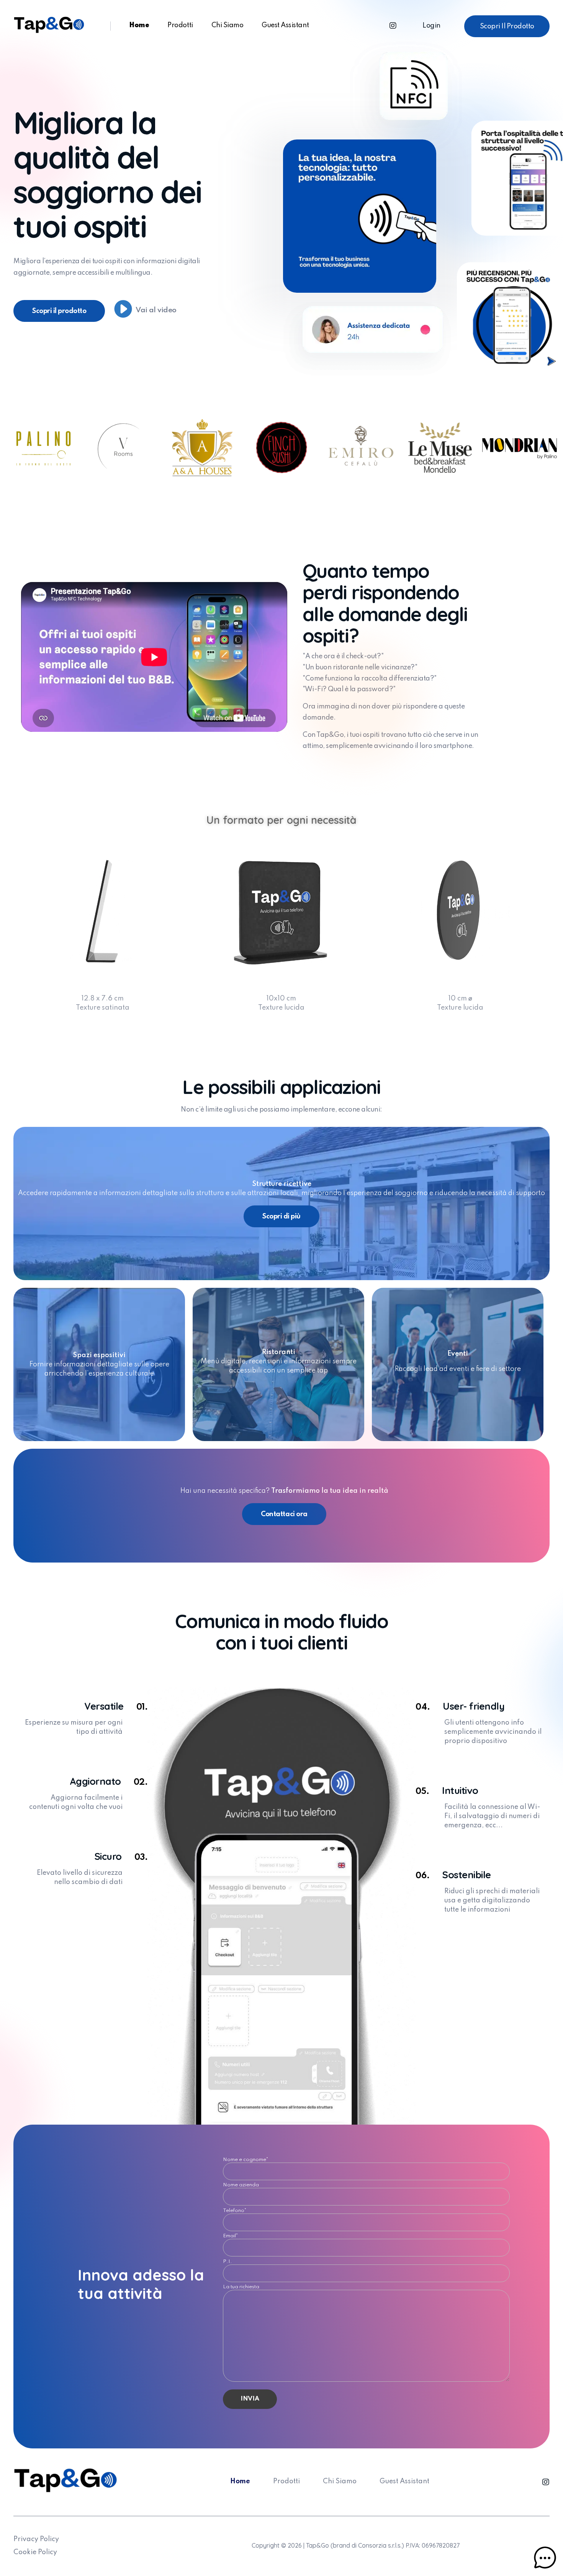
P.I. (227, 2263)
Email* (231, 2237)
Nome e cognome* (246, 2161)
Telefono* (235, 2212)
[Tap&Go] (49, 25)
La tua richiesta (241, 2288)
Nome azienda (241, 2186)
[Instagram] (393, 26)
